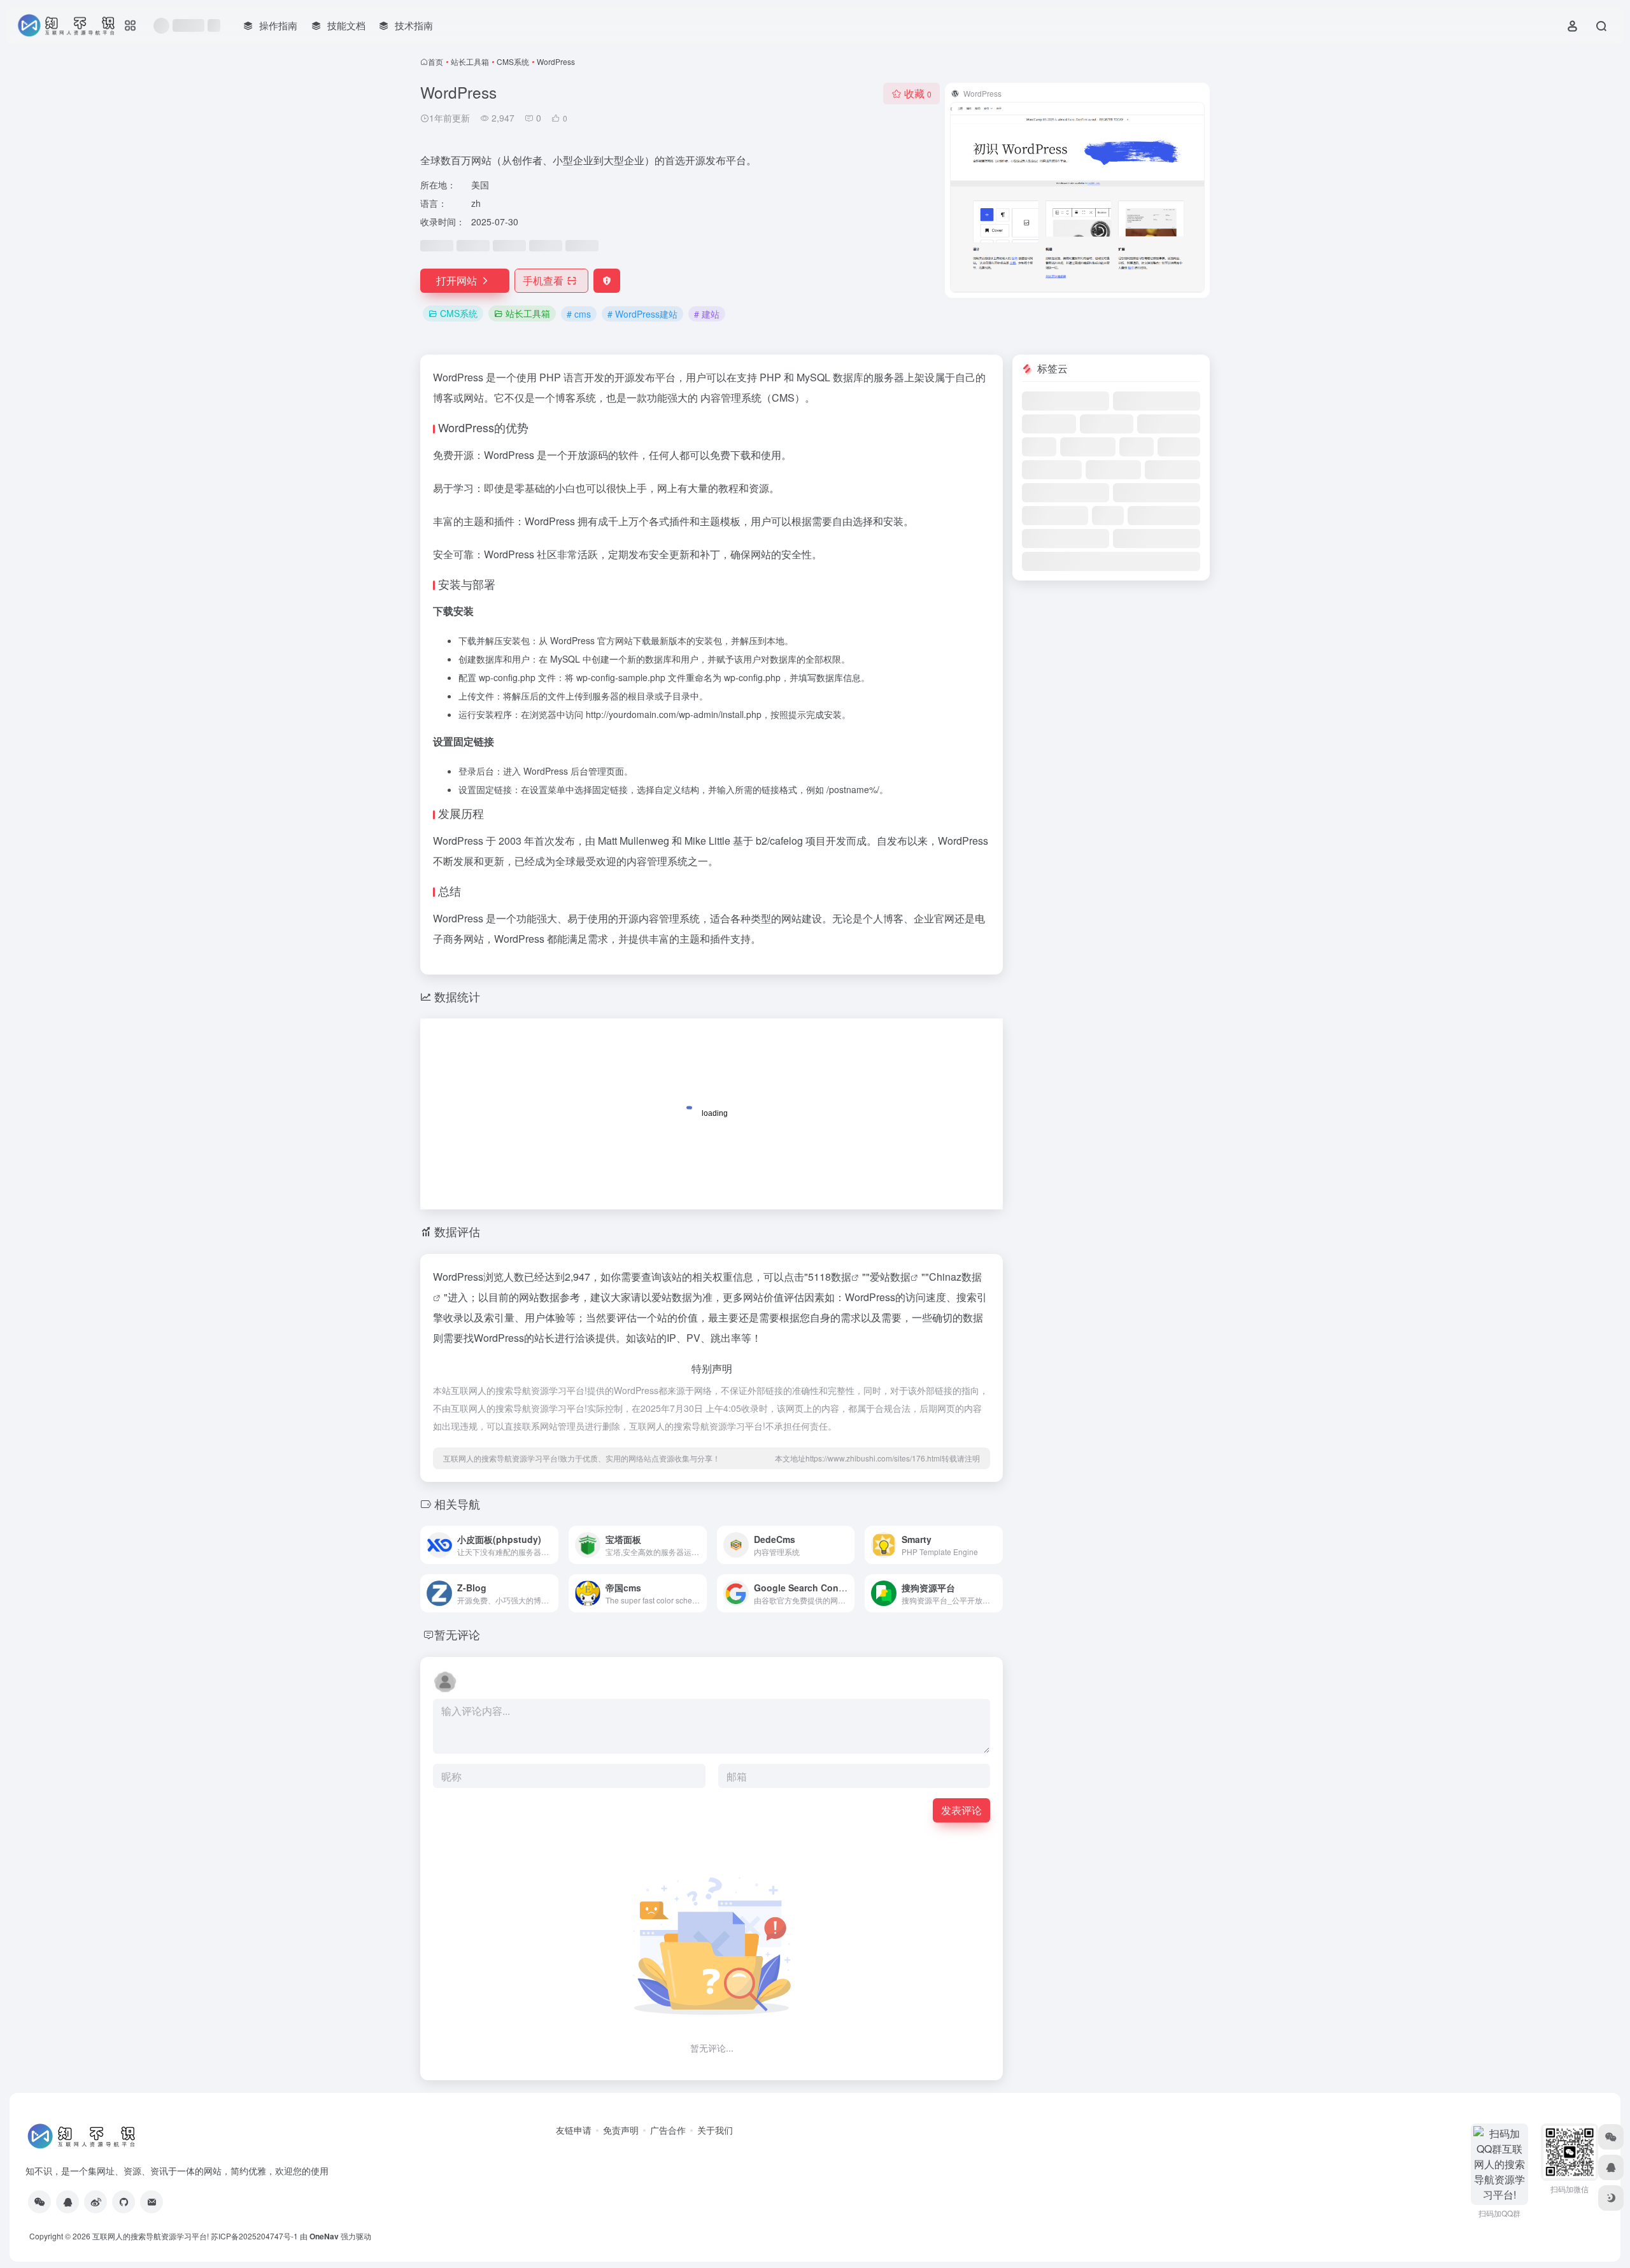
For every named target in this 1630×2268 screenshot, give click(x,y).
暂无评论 (457, 1634)
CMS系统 (513, 61)
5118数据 (830, 1277)
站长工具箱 (470, 61)
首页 (436, 61)
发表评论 (961, 1810)
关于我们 (715, 2130)
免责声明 (621, 2130)
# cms (579, 314)
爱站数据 (890, 1277)
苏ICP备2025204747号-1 (254, 2236)
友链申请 (574, 2130)
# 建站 (707, 314)
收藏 (918, 93)
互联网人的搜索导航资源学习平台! (151, 2236)
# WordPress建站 (642, 314)
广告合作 (668, 2130)
